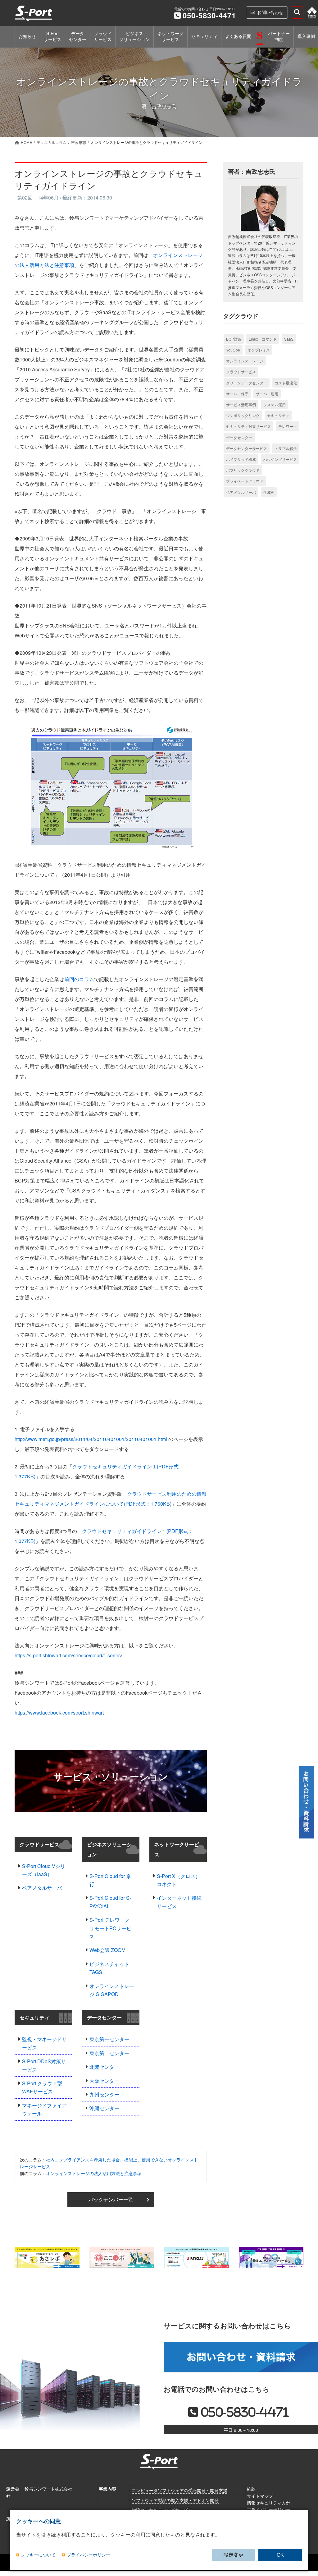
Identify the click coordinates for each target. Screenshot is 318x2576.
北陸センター (104, 2067)
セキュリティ (34, 2017)
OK (280, 2555)
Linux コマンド (263, 339)
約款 (251, 2489)
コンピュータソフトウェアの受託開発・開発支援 (179, 2490)
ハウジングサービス (280, 459)
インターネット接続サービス (179, 1902)
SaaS (289, 339)
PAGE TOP (308, 2518)
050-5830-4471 (209, 15)
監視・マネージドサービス (44, 2043)
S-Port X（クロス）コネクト (179, 1880)
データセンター (104, 2017)
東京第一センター (109, 2039)
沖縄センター (104, 2108)
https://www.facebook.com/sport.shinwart (59, 1713)
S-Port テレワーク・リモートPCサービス (112, 1928)
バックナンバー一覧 (111, 2199)
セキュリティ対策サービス (248, 426)
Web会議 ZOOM (107, 1950)
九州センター (104, 2094)
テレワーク (288, 426)
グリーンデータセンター (247, 383)
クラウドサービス (39, 1844)
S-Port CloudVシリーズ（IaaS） (44, 1870)
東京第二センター (109, 2053)
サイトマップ (260, 2496)
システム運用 (275, 404)
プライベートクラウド (245, 481)
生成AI (269, 492)
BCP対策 (234, 339)
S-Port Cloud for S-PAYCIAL (110, 1902)
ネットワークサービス (177, 1849)
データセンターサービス (247, 448)
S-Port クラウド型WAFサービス (42, 2087)
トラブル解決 (286, 448)
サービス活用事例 (241, 404)
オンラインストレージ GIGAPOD (112, 1990)
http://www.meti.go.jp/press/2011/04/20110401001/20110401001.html (91, 1439)
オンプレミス (259, 350)
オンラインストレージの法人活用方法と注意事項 (94, 2173)
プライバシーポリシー (269, 2509)
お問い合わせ (270, 12)
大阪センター (104, 2081)
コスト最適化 (286, 383)
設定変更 (234, 2555)
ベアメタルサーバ (42, 1888)
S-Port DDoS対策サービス (44, 2065)
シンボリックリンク (243, 415)
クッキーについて (38, 2555)
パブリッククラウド (243, 470)
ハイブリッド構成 (241, 459)
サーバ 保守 (237, 394)
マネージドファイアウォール (44, 2109)
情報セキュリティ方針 (269, 2503)
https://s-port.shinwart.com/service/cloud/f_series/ (68, 1655)
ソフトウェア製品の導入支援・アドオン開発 (175, 2500)
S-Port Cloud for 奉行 (110, 1880)
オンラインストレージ (245, 361)
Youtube (233, 350)
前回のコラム (79, 979)
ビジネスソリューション (109, 1849)
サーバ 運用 (267, 394)
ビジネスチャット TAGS (109, 1968)
